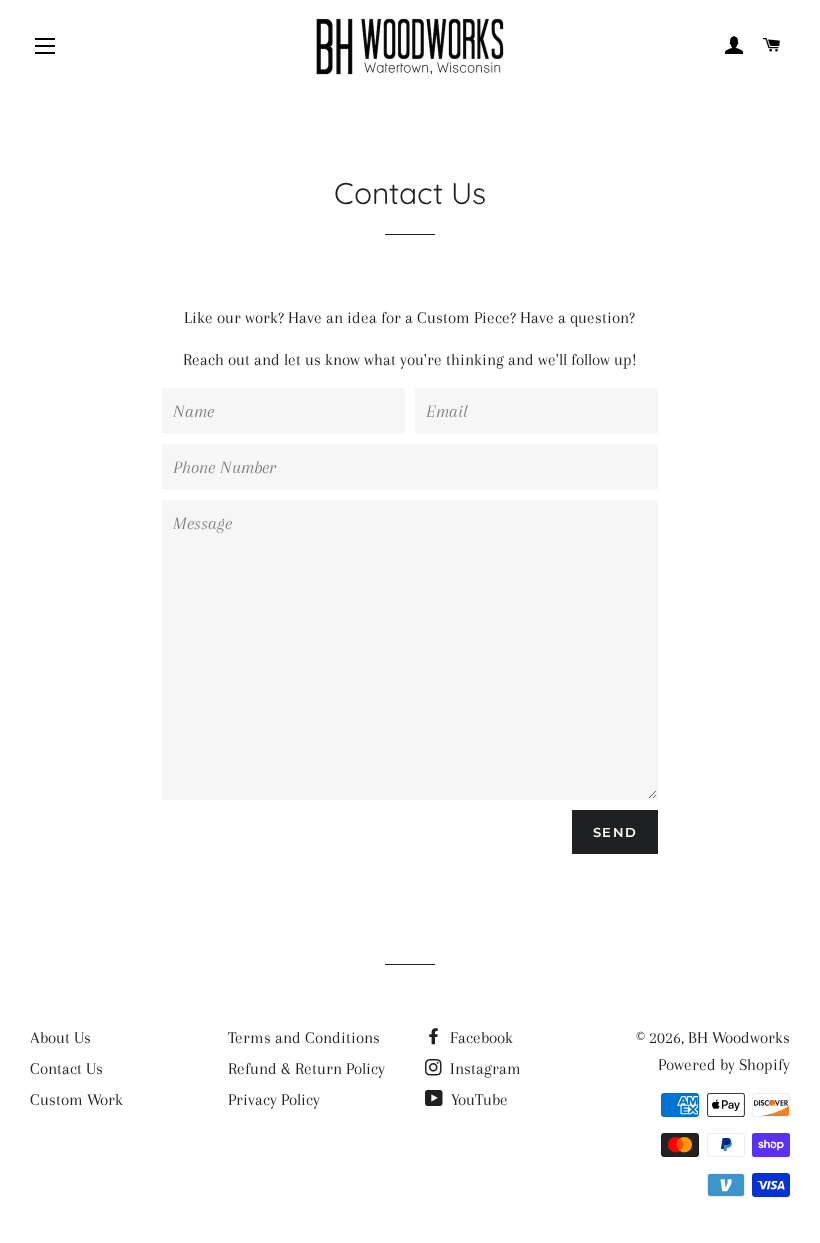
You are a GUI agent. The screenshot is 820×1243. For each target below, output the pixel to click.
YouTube (477, 1099)
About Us (60, 1037)
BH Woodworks (739, 1037)
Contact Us (66, 1068)
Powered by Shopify (724, 1064)
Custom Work (76, 1099)
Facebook (479, 1037)
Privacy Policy (274, 1099)
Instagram (483, 1068)
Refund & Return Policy (306, 1068)
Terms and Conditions (304, 1037)
